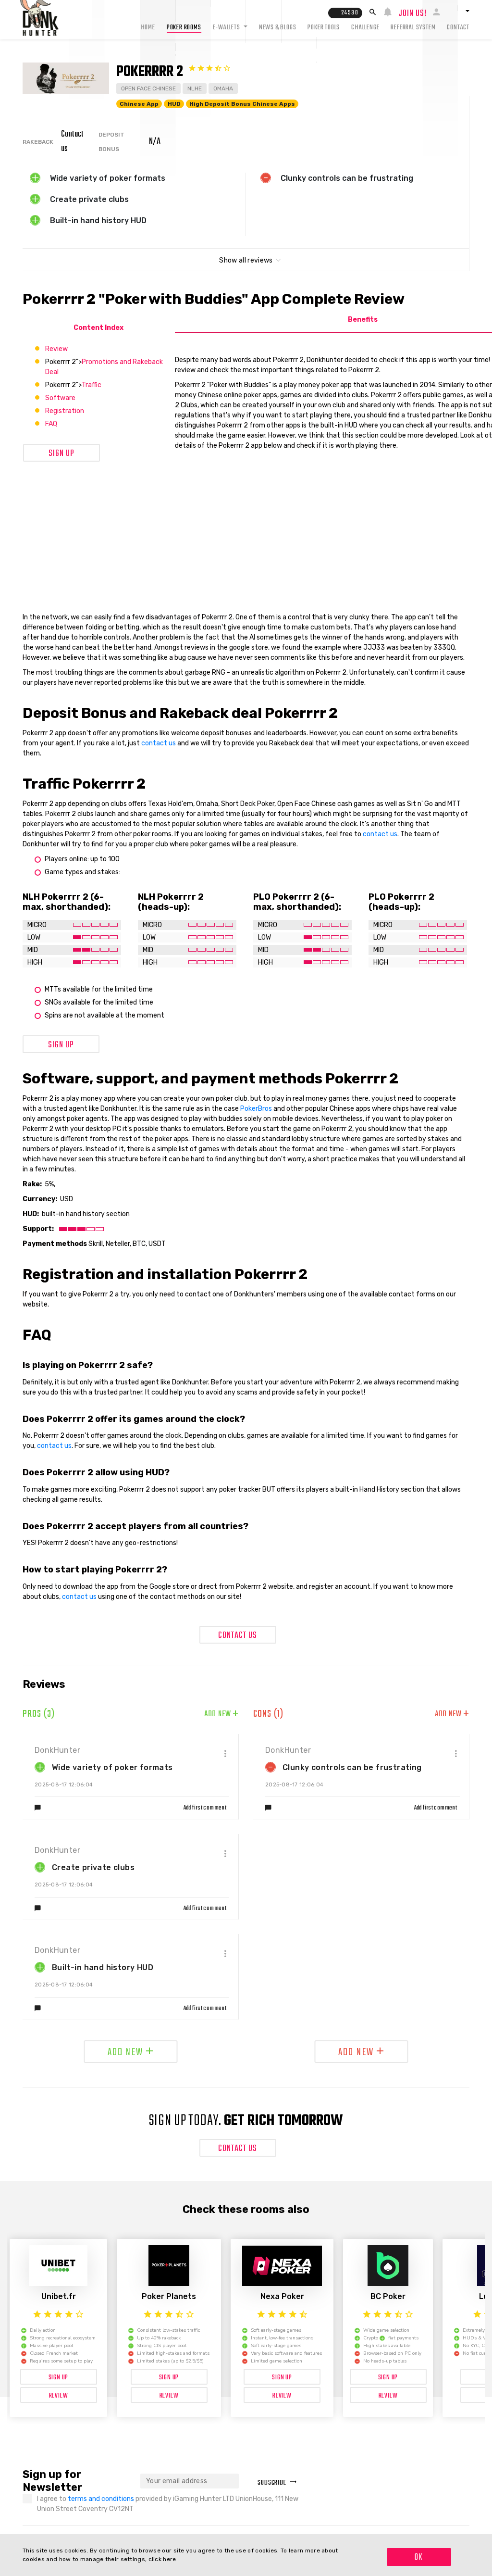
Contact (458, 28)
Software (60, 398)
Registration (65, 411)
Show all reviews (246, 260)
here (169, 2559)
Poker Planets (169, 2296)
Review (56, 349)
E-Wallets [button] (227, 28)
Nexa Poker (282, 2296)
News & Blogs (278, 28)
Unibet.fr (59, 2296)
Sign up (61, 454)
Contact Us (238, 1636)
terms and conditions (102, 2499)
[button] (458, 11)
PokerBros (256, 1109)
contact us (159, 743)
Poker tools (324, 28)
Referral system (413, 28)
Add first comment (205, 1808)
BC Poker (388, 2296)
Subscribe (272, 2483)
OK (419, 2557)
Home (148, 28)
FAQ (51, 424)
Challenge (365, 28)
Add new (221, 1714)
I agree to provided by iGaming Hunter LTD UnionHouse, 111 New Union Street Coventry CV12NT (168, 2504)
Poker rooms (184, 28)
